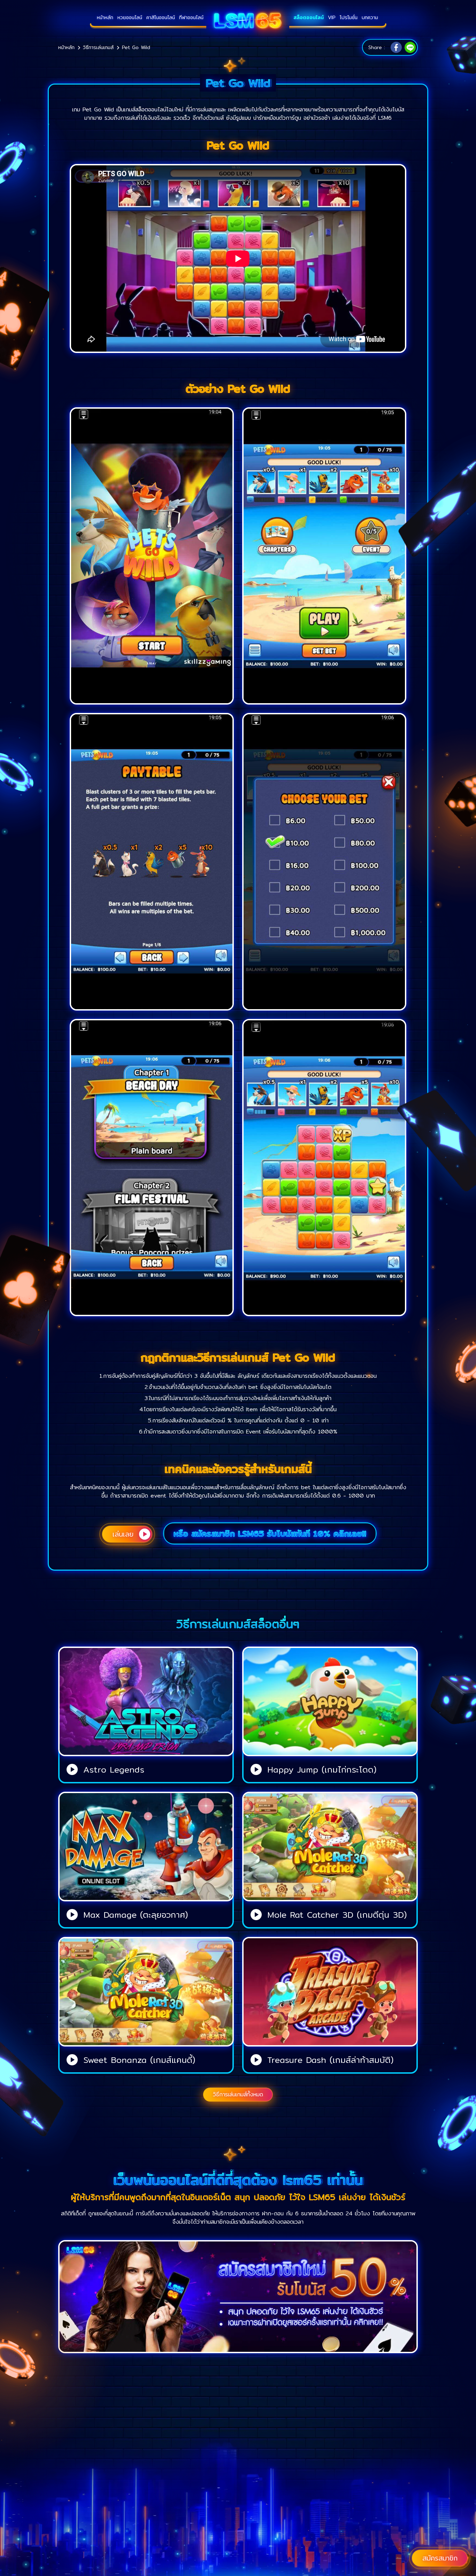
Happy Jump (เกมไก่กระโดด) (322, 1769)
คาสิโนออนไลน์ (161, 17)
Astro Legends (114, 1769)
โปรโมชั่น (349, 17)
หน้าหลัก (105, 17)
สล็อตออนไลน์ (309, 17)
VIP (332, 17)
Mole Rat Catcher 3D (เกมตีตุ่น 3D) (337, 1915)
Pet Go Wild (136, 47)
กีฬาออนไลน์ (191, 17)
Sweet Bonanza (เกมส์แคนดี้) (139, 2060)
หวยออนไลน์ (130, 17)
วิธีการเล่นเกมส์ (98, 47)
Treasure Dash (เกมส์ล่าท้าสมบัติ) (330, 2060)
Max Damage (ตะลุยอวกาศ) (136, 1915)
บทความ (370, 17)
